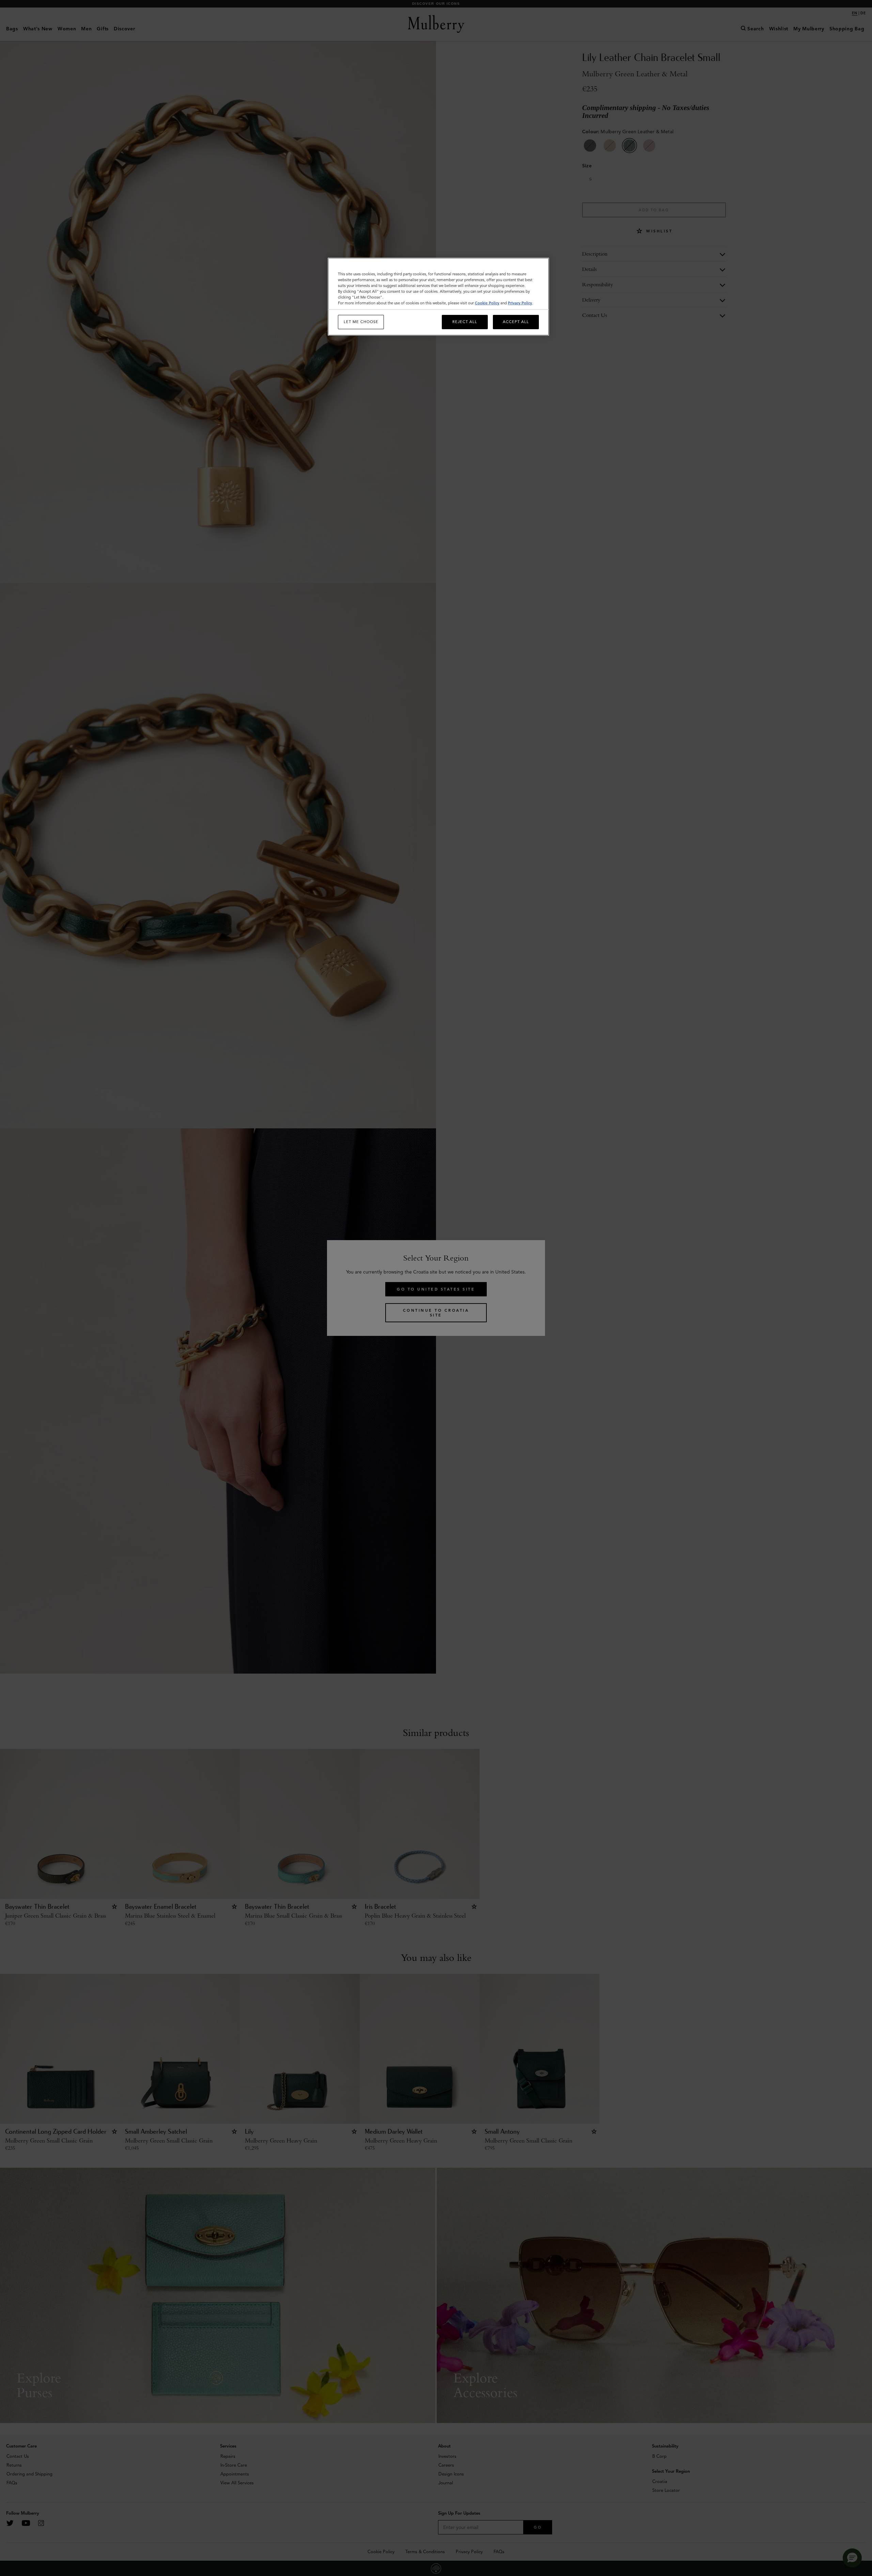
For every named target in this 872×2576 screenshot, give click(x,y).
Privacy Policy (520, 303)
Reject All (465, 322)
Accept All (516, 322)
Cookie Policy (487, 303)
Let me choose (361, 322)
